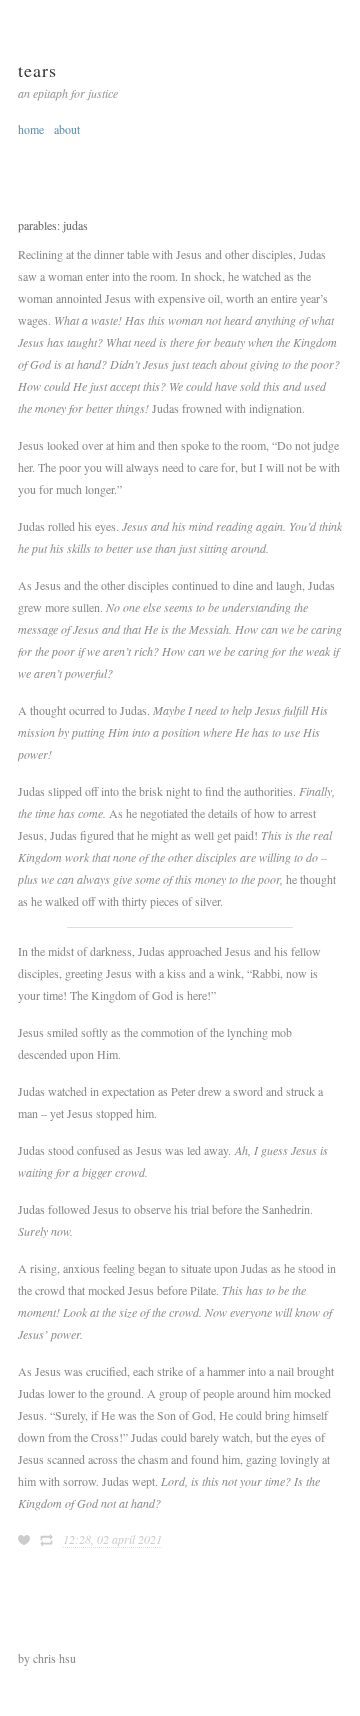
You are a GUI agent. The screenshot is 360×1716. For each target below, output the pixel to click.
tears (37, 70)
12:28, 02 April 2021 (112, 1539)
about (67, 129)
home (31, 129)
